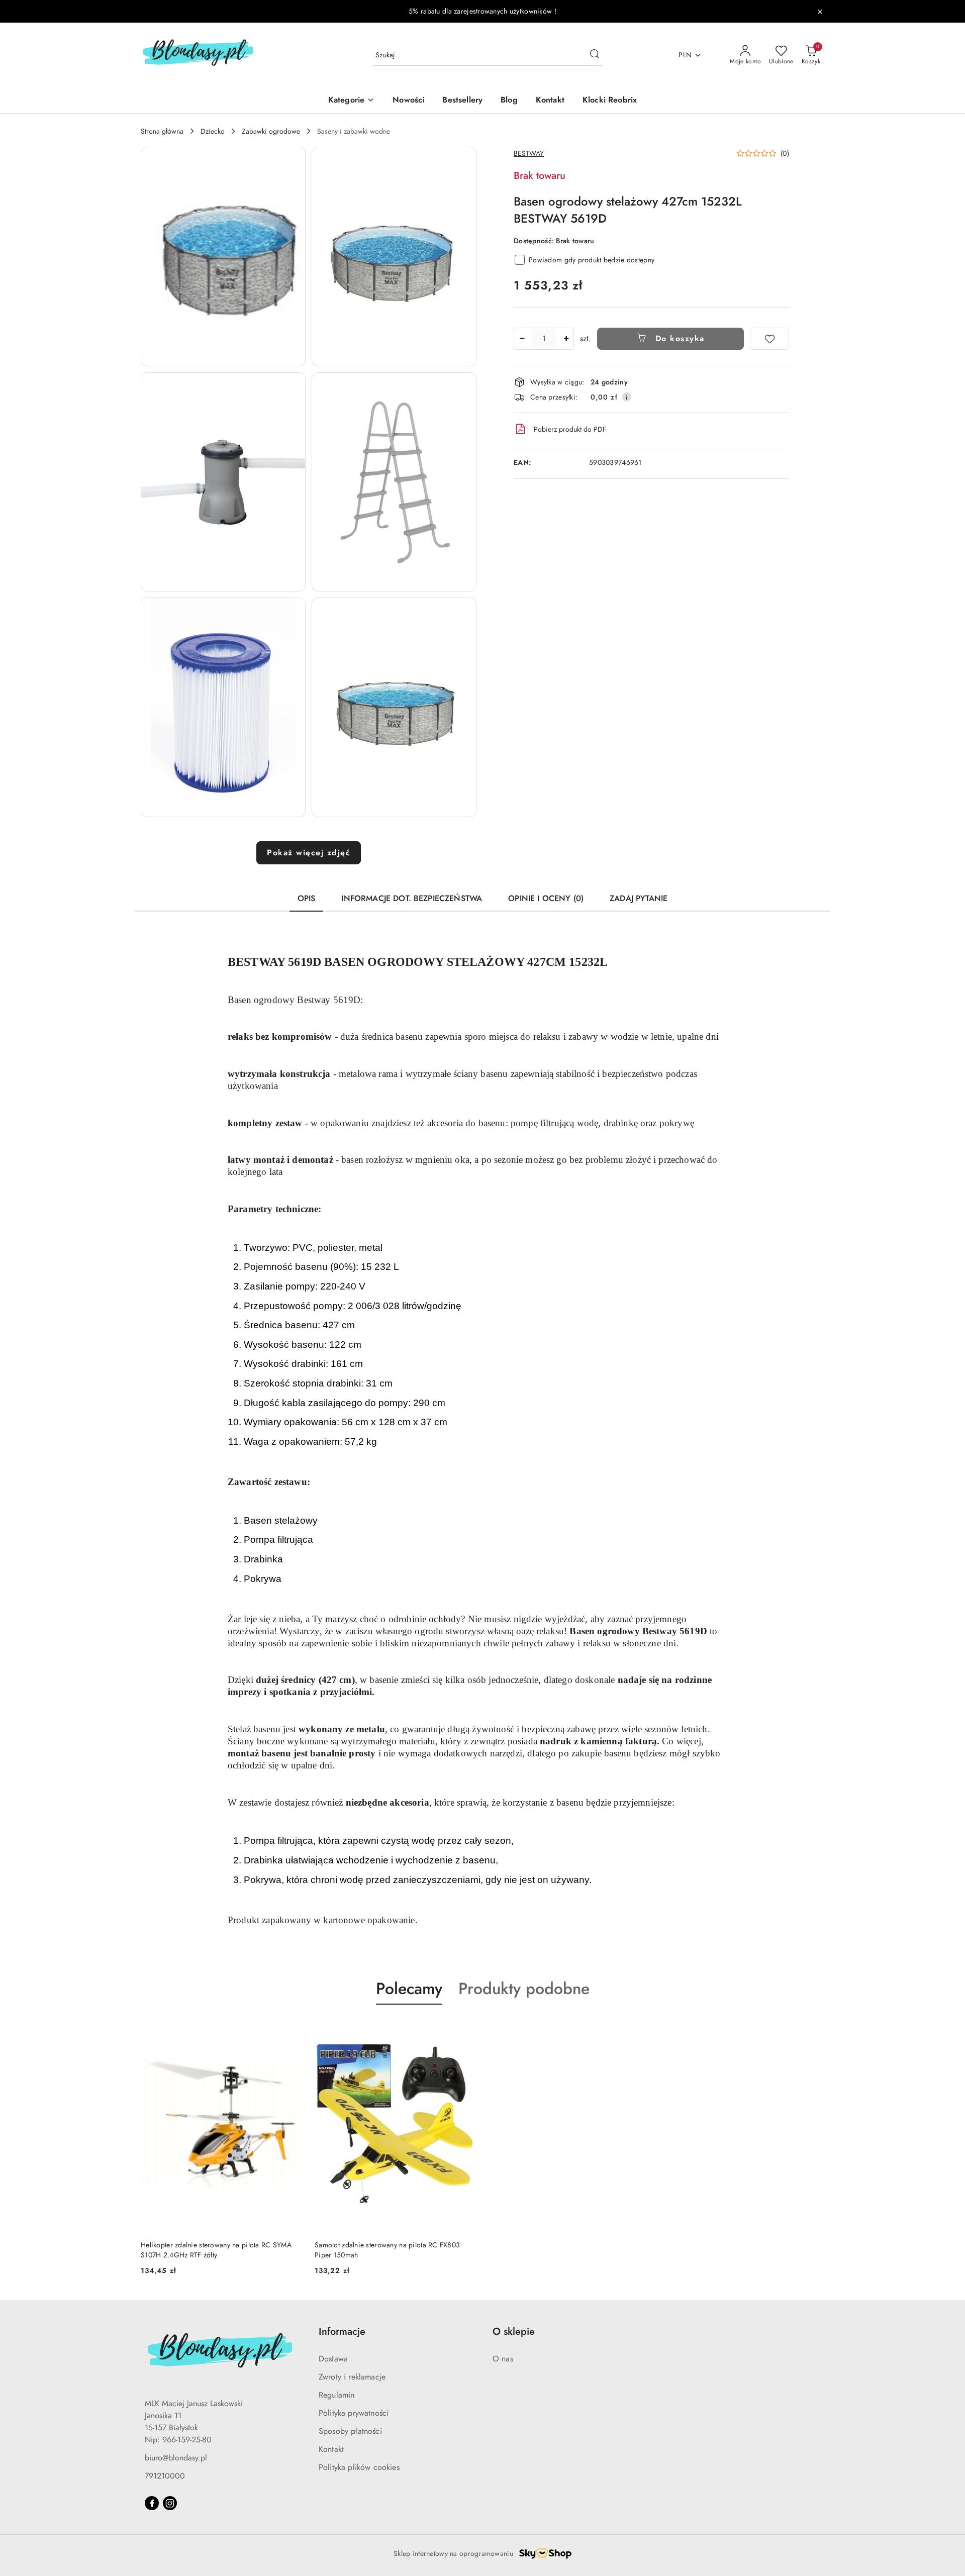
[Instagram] (170, 2503)
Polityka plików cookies (359, 2467)
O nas (503, 2359)
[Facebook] (152, 2503)
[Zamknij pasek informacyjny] (820, 12)
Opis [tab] (307, 898)
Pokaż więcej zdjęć (309, 853)
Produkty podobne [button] (524, 1989)
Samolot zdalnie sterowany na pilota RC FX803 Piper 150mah (387, 2250)
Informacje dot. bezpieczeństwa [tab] (412, 898)
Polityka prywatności (354, 2413)
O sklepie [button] (514, 2332)
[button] (223, 257)
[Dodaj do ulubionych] (769, 339)
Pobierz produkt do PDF (570, 429)
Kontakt (331, 2449)
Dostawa (333, 2359)
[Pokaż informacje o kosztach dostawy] (627, 397)
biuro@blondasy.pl (176, 2458)
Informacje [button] (342, 2332)
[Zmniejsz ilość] (522, 339)
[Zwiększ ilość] (566, 339)
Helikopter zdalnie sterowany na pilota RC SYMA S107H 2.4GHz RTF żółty (216, 2250)
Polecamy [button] (409, 1989)
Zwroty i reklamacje (352, 2377)
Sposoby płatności (350, 2431)
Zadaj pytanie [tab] (639, 898)
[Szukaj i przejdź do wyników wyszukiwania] (595, 55)
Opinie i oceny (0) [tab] (546, 898)
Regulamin (336, 2395)
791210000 (165, 2476)
